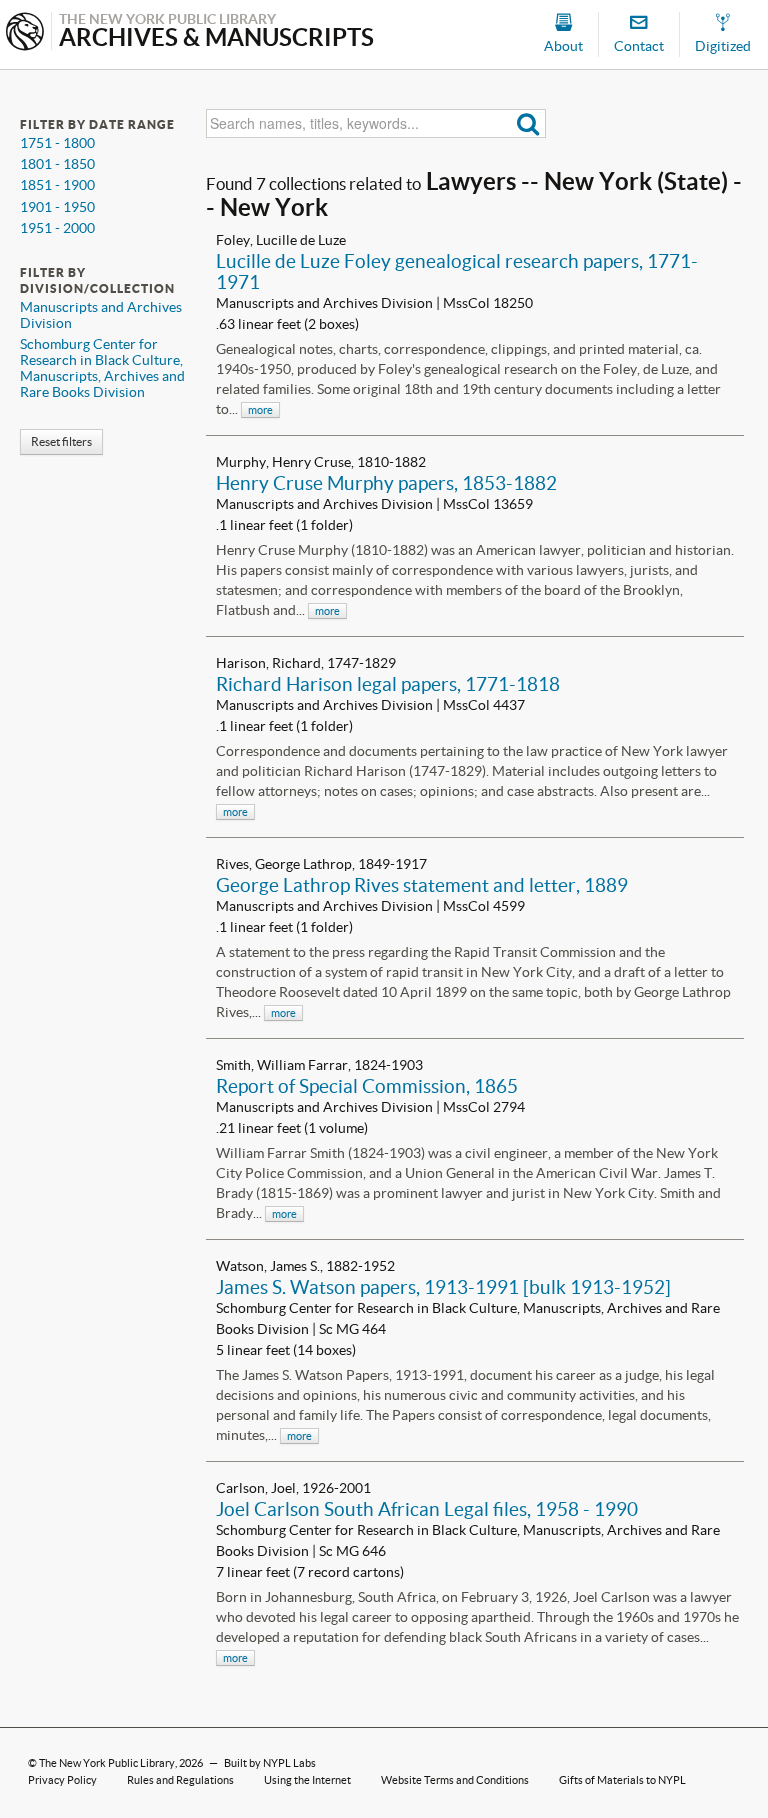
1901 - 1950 (57, 207)
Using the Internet (307, 1780)
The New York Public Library (107, 1763)
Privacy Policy (62, 1780)
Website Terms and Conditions (455, 1780)
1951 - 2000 (57, 228)
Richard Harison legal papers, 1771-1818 (388, 684)
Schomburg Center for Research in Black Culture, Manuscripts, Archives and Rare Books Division (102, 368)
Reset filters (61, 441)
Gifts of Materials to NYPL (622, 1780)
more (260, 410)
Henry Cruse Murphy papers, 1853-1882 (386, 483)
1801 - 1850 (57, 164)
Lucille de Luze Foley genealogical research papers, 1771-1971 (457, 271)
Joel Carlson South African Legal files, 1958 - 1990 (427, 1509)
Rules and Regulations (180, 1780)
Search (528, 123)
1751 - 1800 (57, 143)
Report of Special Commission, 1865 (367, 1086)
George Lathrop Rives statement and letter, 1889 (422, 885)
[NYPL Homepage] (25, 33)
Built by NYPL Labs (270, 1763)
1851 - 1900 (57, 185)
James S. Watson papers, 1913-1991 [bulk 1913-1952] (443, 1287)
